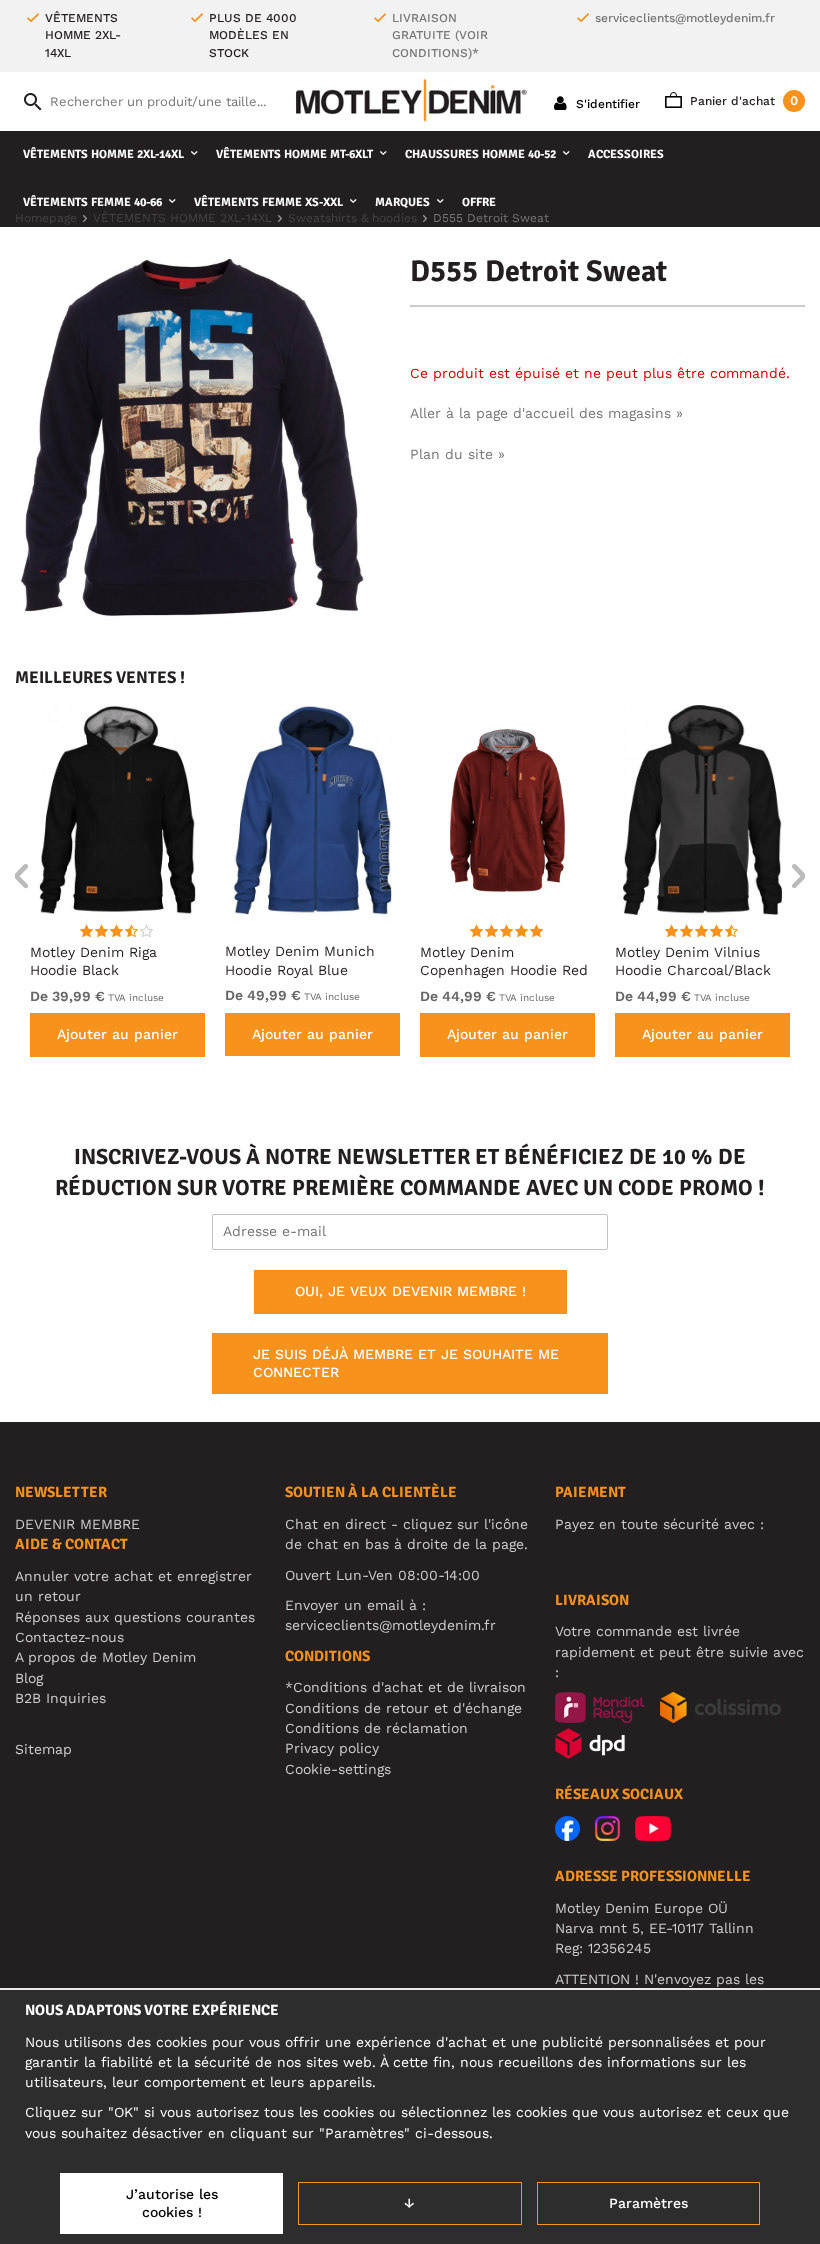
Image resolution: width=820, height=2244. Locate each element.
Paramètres (648, 2203)
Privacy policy (332, 1748)
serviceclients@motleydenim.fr (685, 18)
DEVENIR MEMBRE (77, 1524)
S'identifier (606, 104)
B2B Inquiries (60, 1698)
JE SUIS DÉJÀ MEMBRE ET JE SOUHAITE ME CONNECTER (406, 1363)
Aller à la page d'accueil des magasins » (546, 413)
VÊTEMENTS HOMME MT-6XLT (294, 154)
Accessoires (626, 154)
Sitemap (43, 1749)
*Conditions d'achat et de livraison (405, 1687)
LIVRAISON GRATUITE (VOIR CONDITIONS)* (440, 35)
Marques (402, 202)
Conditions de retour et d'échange (403, 1708)
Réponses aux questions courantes (135, 1617)
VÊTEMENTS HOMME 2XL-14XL (103, 154)
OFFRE (479, 202)
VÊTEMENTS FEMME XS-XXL (268, 202)
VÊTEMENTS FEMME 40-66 (92, 202)
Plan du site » (457, 454)
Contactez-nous (69, 1637)
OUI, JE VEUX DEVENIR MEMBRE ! (410, 1291)
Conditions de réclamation (376, 1728)
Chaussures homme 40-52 (480, 154)
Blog (29, 1678)
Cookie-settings (338, 1769)
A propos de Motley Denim (105, 1657)
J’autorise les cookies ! (172, 2203)
